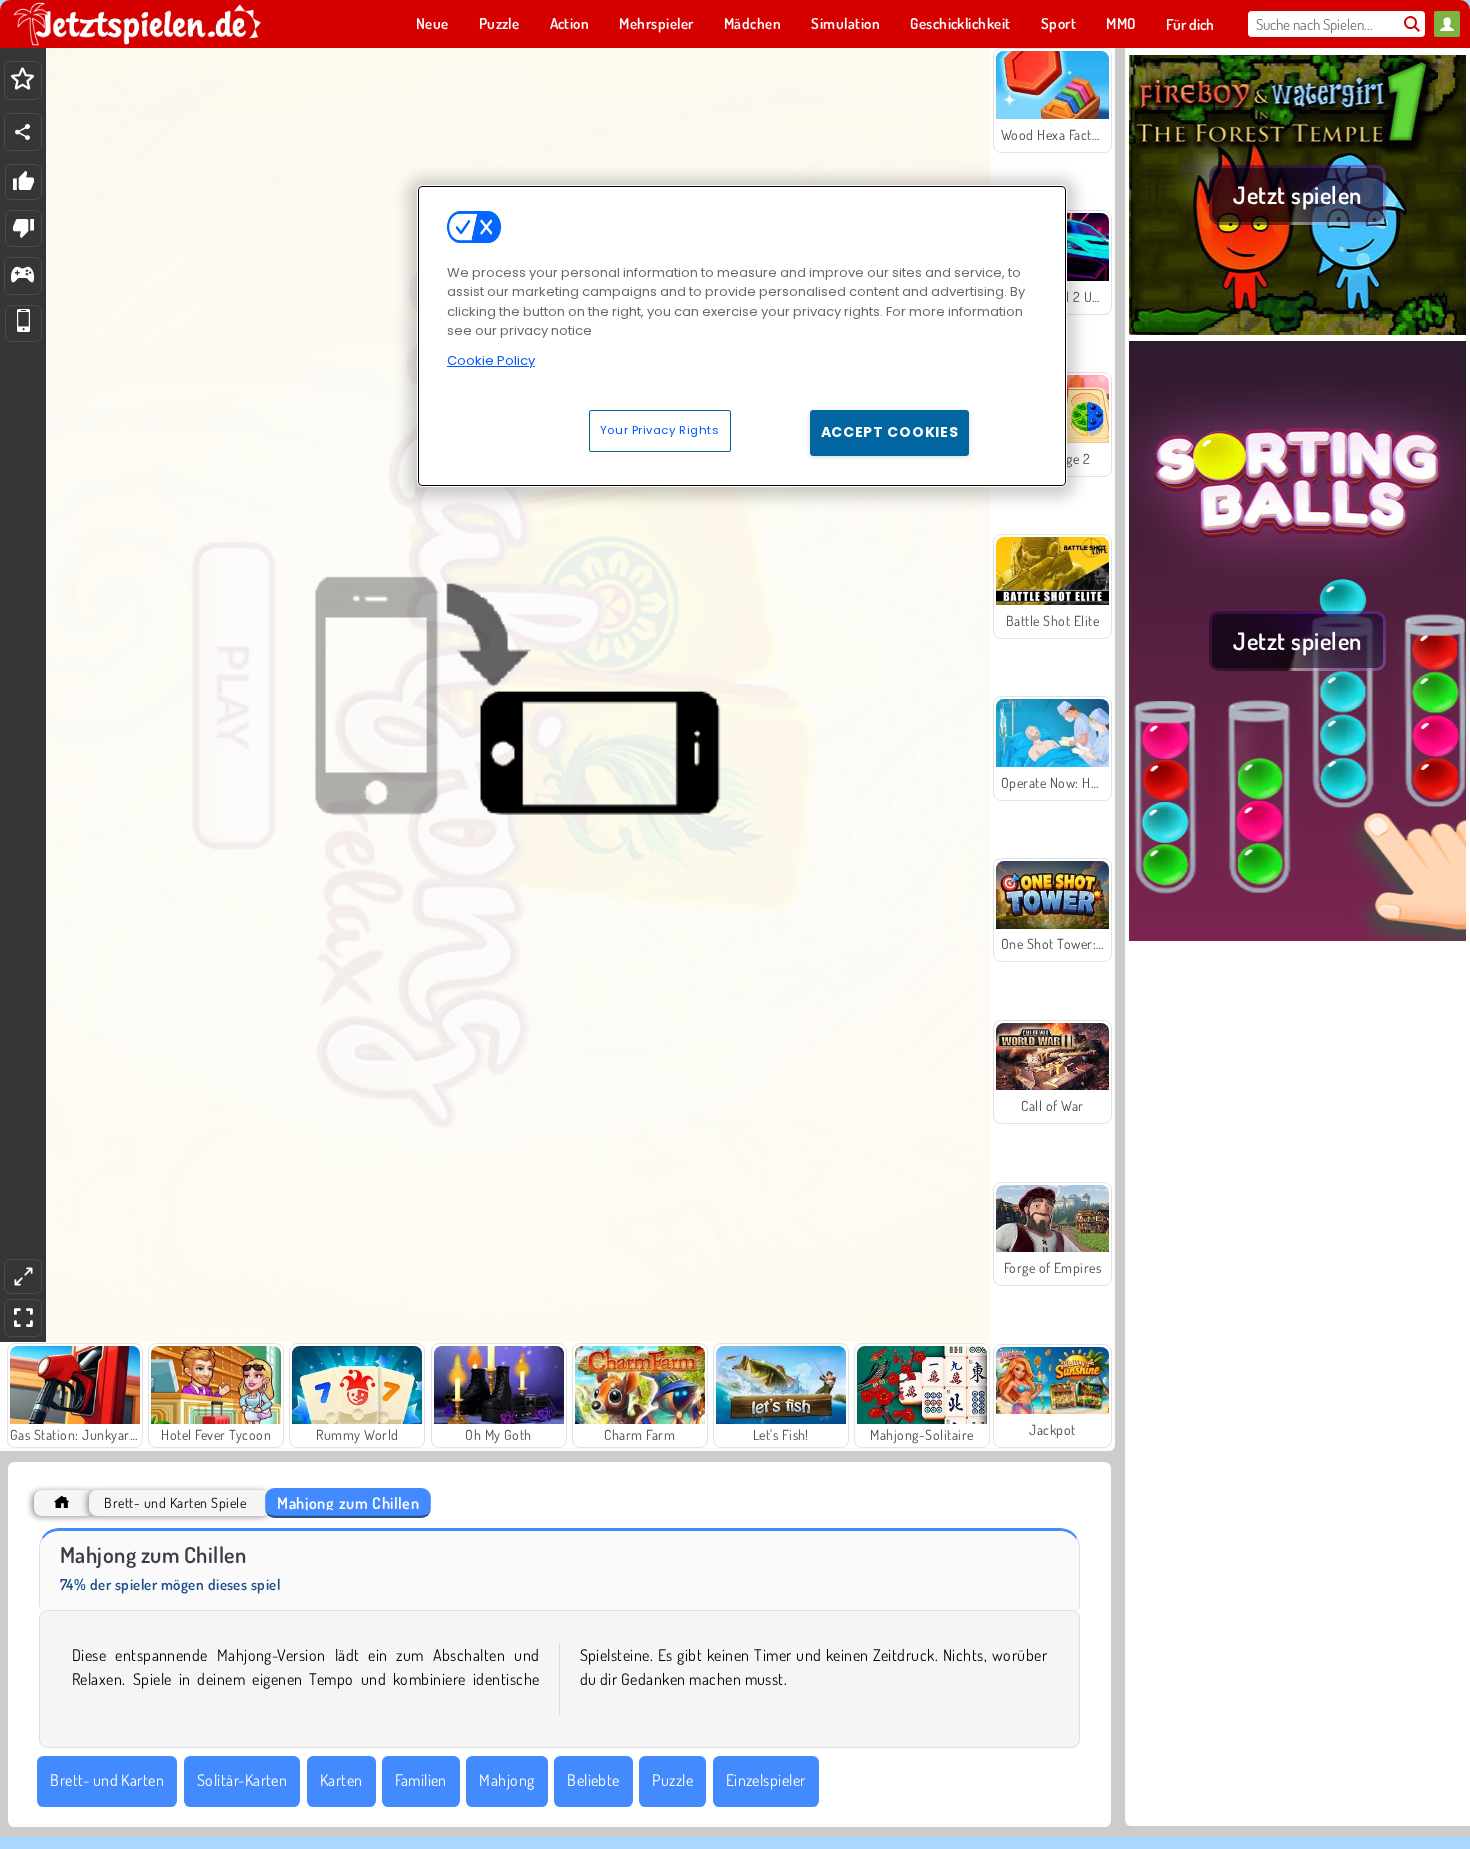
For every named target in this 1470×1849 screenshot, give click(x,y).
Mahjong (506, 1780)
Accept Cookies (890, 432)
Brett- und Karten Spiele (175, 1502)
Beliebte (593, 1780)
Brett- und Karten (107, 1780)
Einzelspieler (766, 1780)
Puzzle (672, 1780)
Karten (341, 1780)
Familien (421, 1780)
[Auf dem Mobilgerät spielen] (23, 323)
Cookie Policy (491, 360)
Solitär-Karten (242, 1780)
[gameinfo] (22, 276)
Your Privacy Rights (660, 430)
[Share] (23, 132)
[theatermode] (23, 1276)
